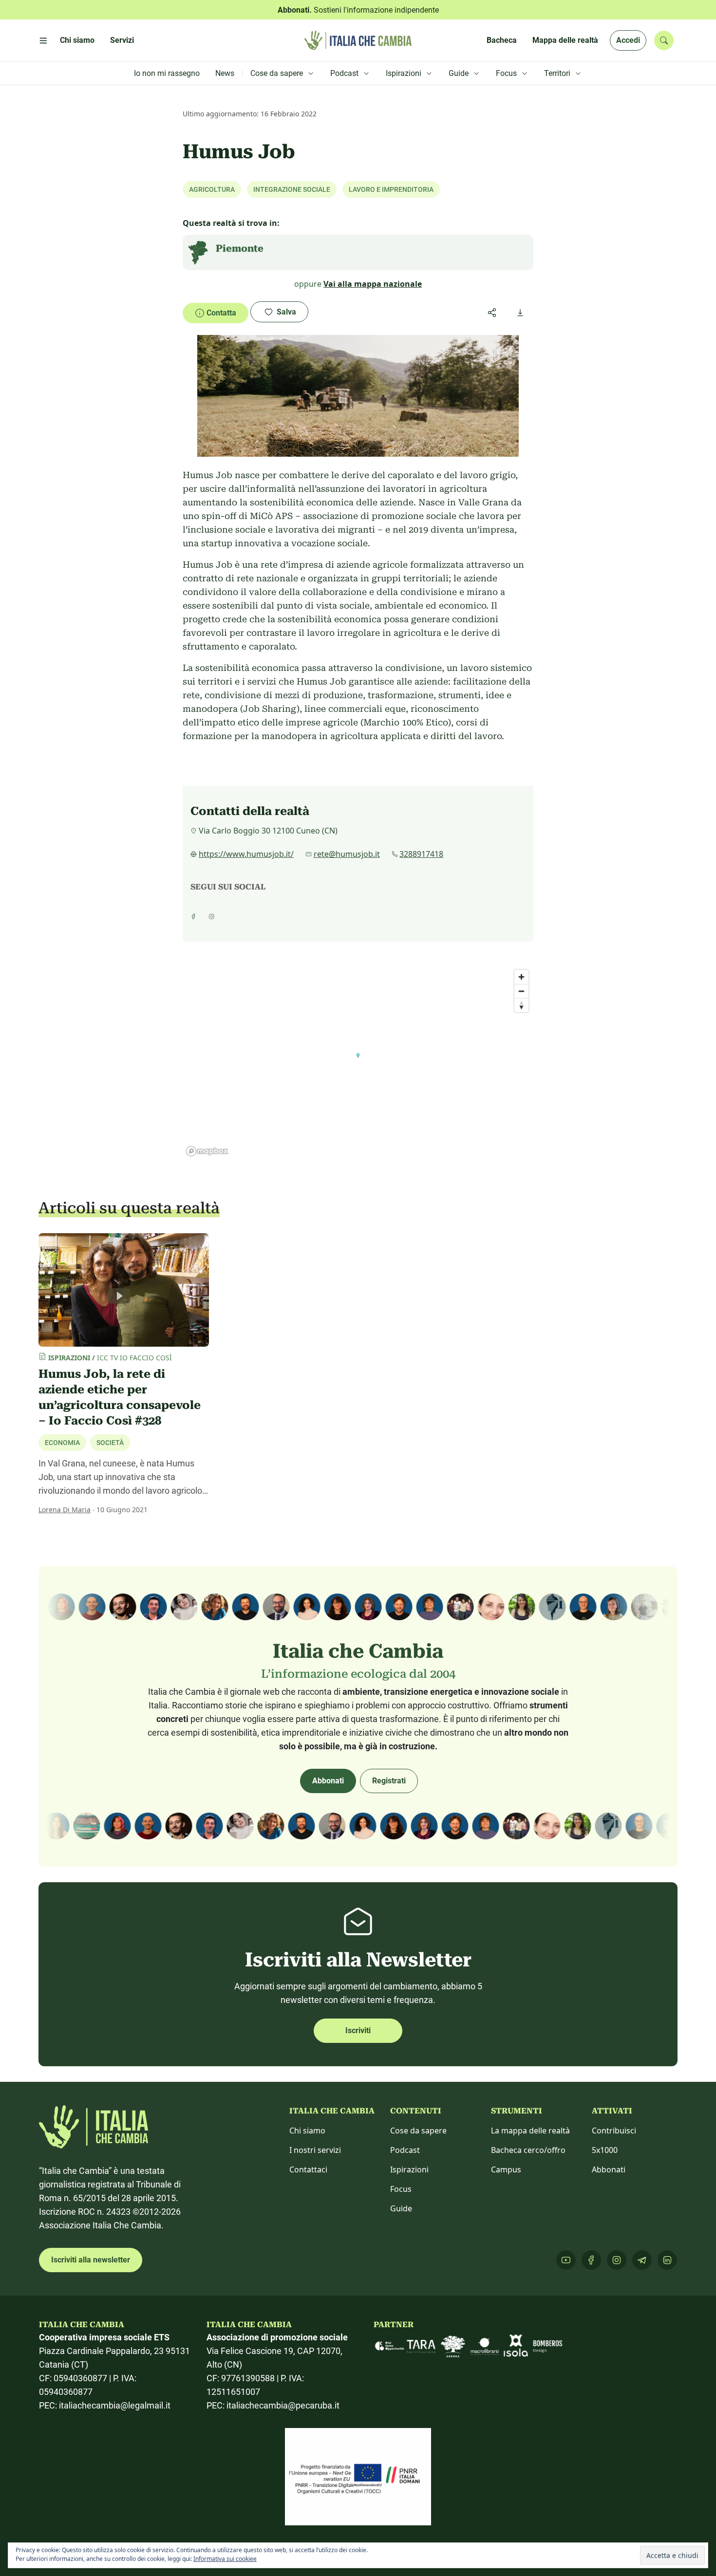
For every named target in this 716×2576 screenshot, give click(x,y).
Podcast (405, 2150)
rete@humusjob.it (347, 854)
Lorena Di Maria (65, 1510)
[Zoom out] (521, 991)
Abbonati (328, 1781)
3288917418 (421, 854)
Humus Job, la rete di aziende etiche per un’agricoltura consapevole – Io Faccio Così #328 (120, 1397)
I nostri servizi (315, 2150)
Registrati (389, 1781)
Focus (401, 2189)
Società (110, 1443)
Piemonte (240, 248)
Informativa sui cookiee (225, 2559)
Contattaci (308, 2169)
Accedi (628, 40)
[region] (358, 1062)
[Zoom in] (521, 977)
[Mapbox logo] (207, 1151)
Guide (401, 2208)
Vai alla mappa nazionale (373, 284)
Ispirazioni (409, 2169)
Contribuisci (614, 2131)
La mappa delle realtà (530, 2131)
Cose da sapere (418, 2131)
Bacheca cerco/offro (528, 2150)
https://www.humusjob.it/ (246, 854)
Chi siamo (307, 2131)
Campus (506, 2169)
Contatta (221, 313)
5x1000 (605, 2150)
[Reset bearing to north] (521, 1005)
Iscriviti (358, 2030)
